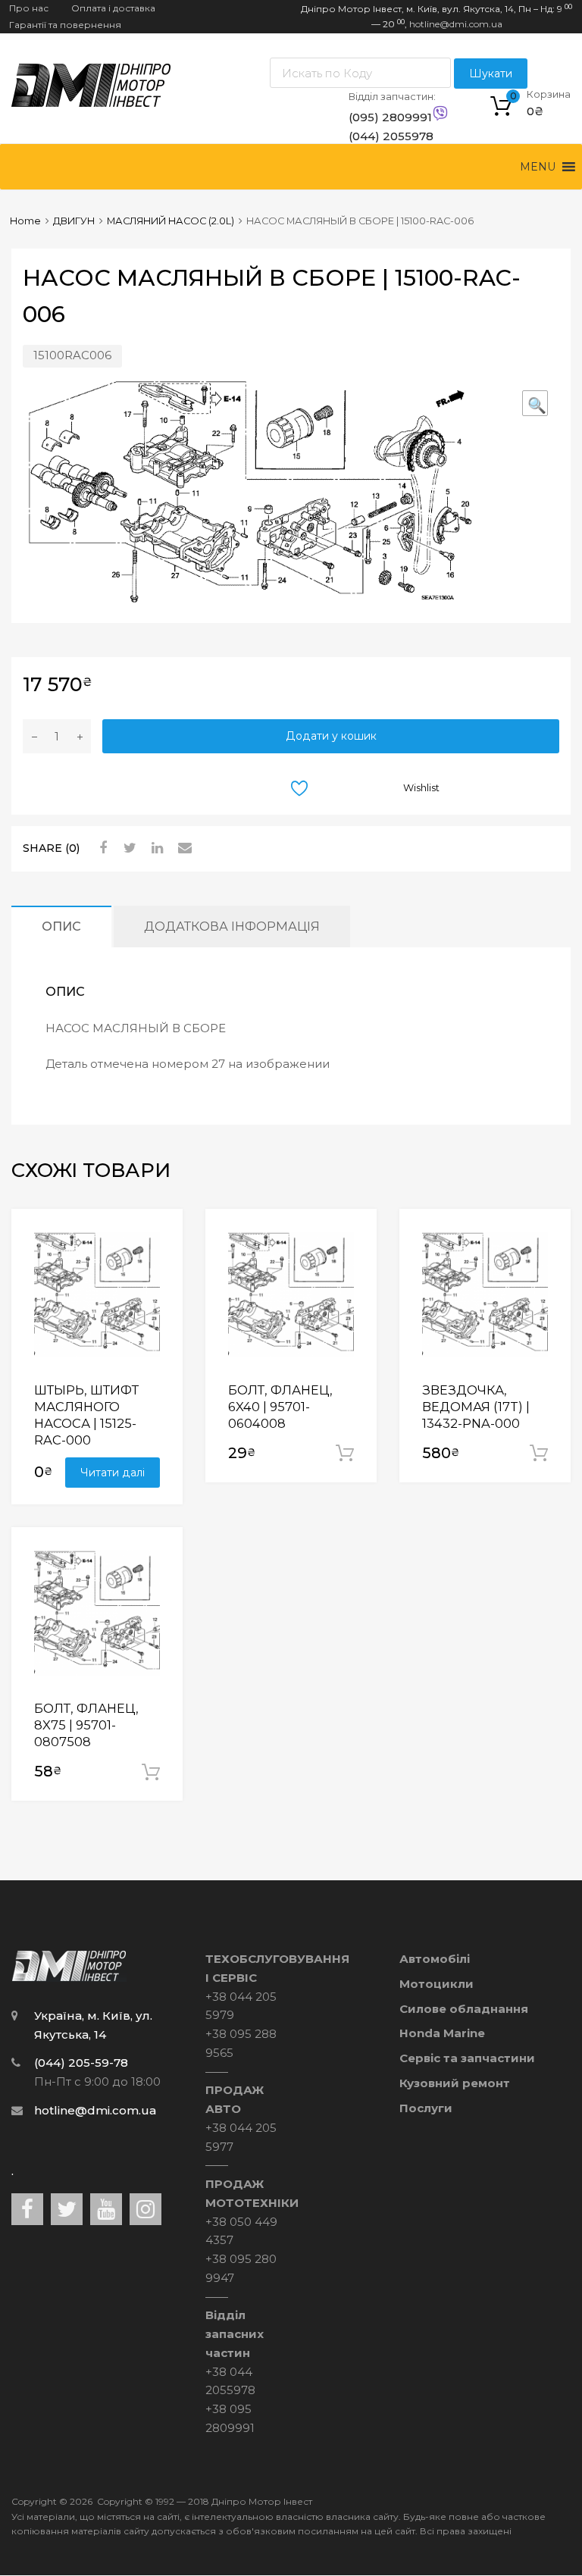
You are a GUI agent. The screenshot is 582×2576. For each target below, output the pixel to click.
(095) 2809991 (386, 117)
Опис (61, 926)
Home (25, 221)
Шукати (491, 74)
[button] (538, 167)
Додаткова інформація (232, 926)
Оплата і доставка (113, 8)
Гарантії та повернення (65, 25)
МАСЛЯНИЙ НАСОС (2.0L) (171, 221)
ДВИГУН (74, 221)
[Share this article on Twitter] (128, 848)
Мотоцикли (436, 1984)
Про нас (29, 8)
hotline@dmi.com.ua (456, 24)
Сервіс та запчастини (467, 2058)
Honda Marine (442, 2033)
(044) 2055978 (386, 136)
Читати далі (113, 1473)
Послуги (426, 2108)
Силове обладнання (464, 2009)
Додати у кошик (331, 736)
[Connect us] (27, 2209)
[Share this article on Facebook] (101, 848)
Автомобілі (435, 1959)
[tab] (61, 926)
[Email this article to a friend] (183, 848)
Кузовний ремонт (455, 2083)
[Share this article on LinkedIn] (155, 848)
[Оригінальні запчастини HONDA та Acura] (91, 103)
